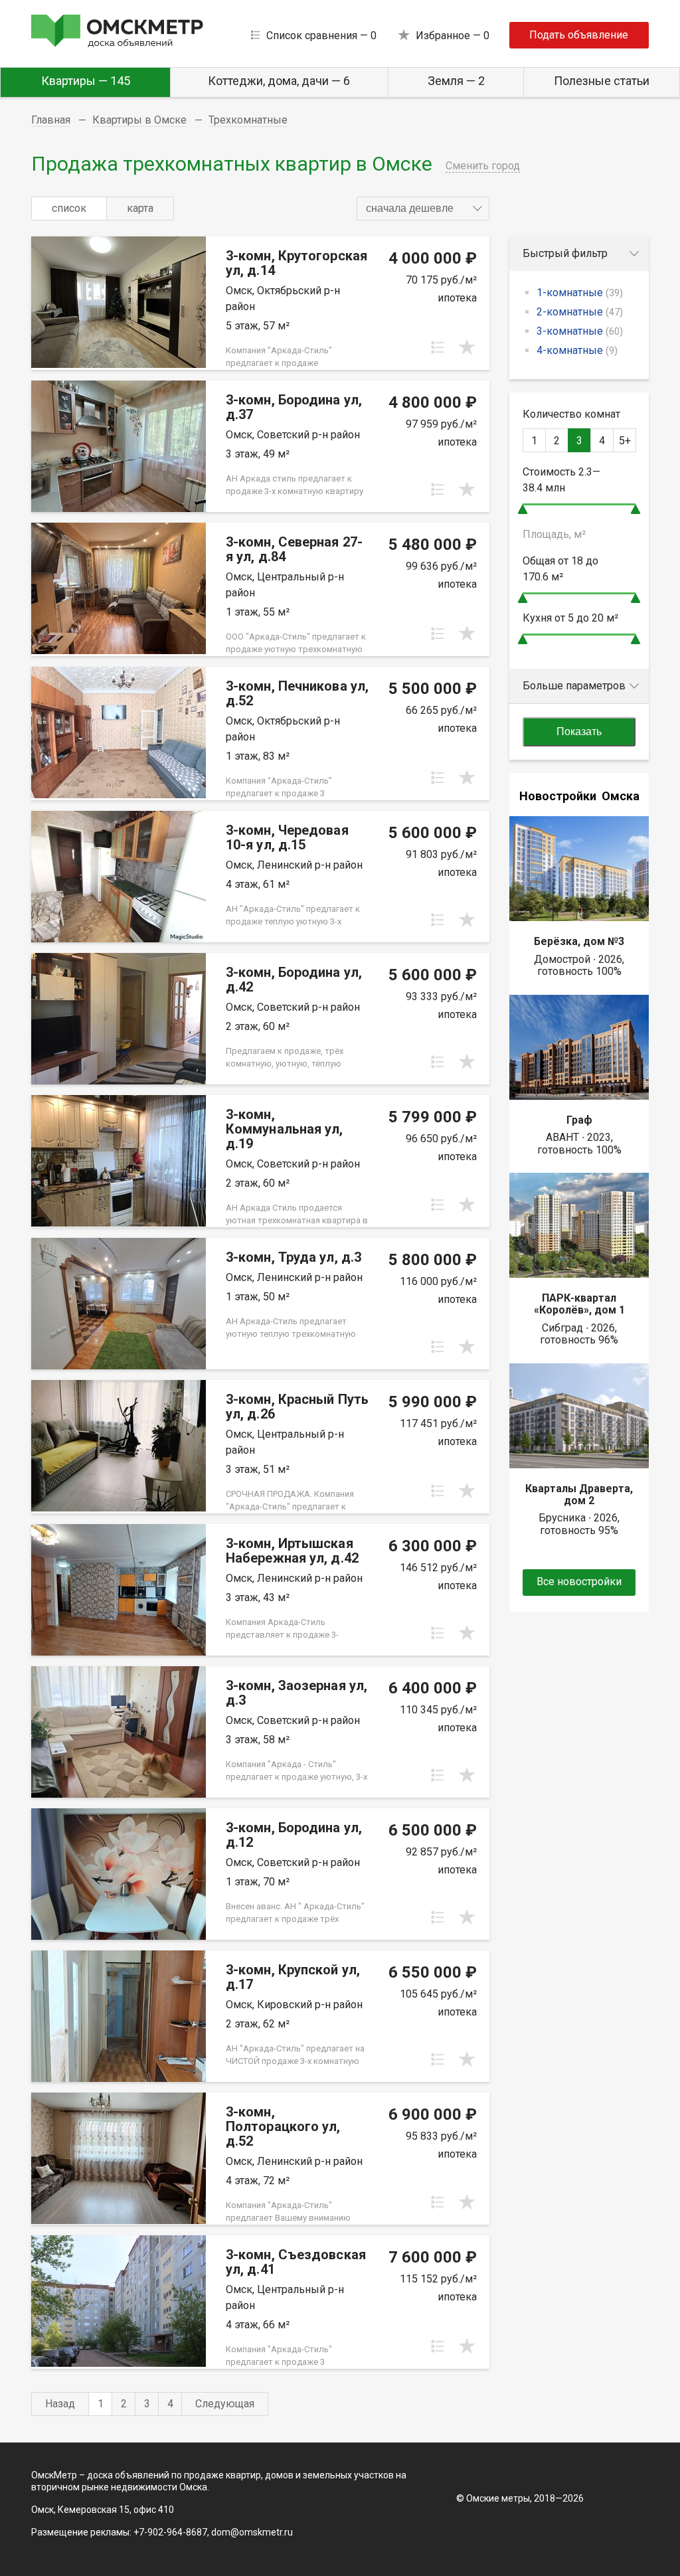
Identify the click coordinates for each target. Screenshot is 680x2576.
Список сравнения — (321, 36)
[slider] (523, 509)
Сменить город (483, 166)
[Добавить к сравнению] (438, 347)
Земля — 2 (456, 81)
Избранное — (453, 36)
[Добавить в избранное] (467, 347)
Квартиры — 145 (86, 81)
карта (140, 208)
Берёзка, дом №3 (579, 941)
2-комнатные (580, 312)
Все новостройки (579, 1582)
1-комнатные (580, 293)
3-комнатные (580, 331)
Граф (579, 1120)
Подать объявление (579, 35)
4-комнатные (577, 350)
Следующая (225, 2404)
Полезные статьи (602, 81)
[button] (423, 209)
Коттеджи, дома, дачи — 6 (279, 81)
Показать (579, 731)
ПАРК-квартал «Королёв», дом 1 (579, 1304)
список (69, 208)
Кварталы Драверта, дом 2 (579, 1495)
